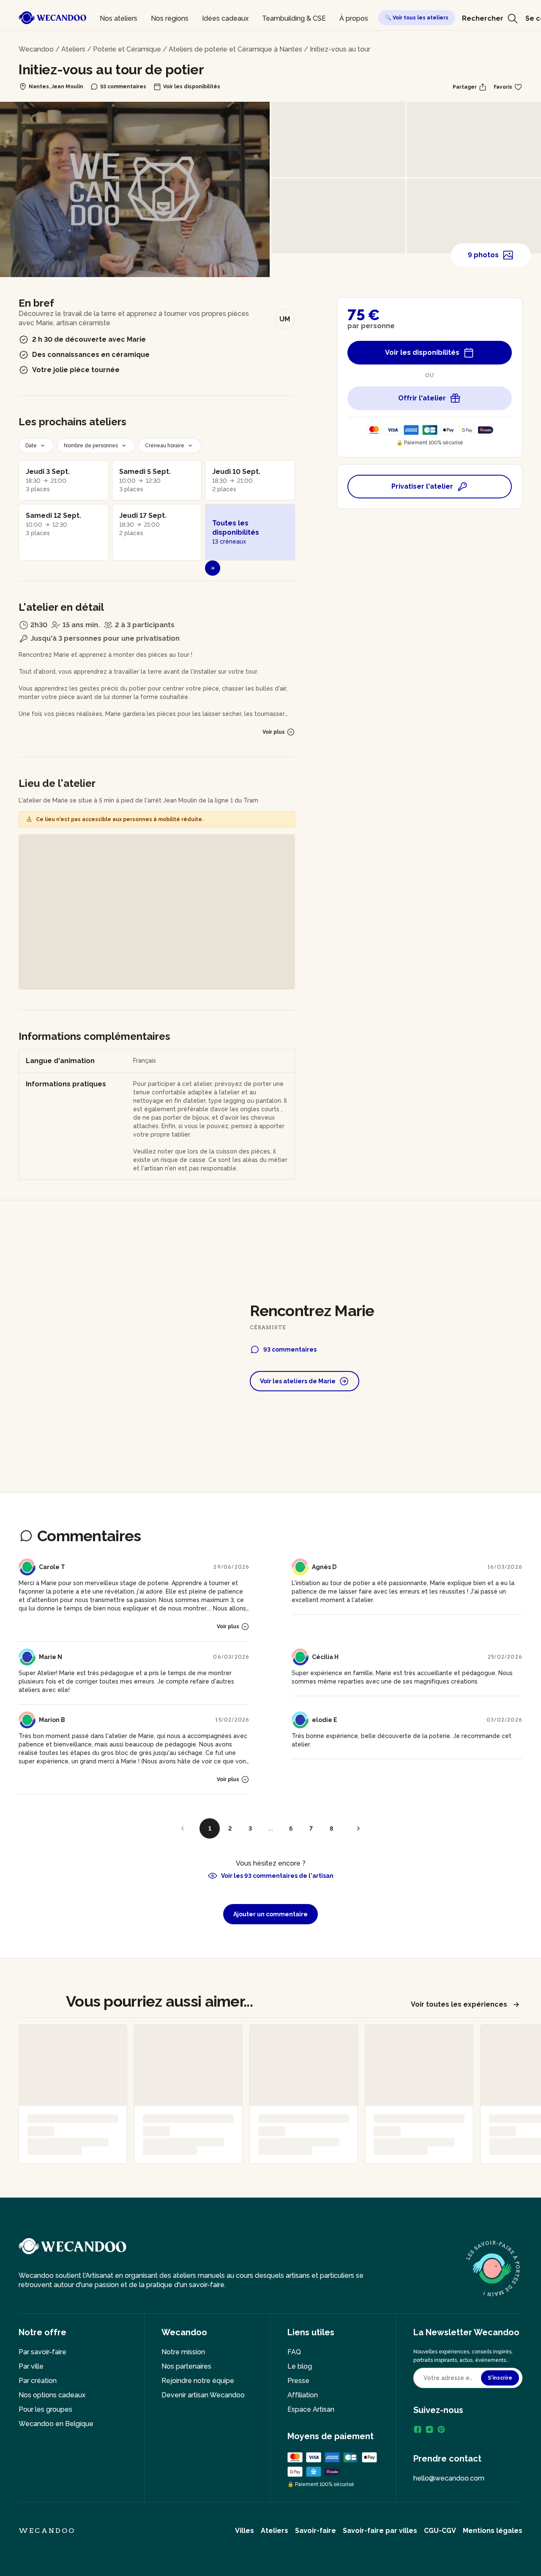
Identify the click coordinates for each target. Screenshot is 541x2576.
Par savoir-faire (42, 2352)
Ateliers (73, 49)
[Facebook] (418, 2429)
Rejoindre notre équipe (198, 2381)
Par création (38, 2381)
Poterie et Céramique (127, 49)
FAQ (294, 2352)
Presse (298, 2381)
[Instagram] (429, 2429)
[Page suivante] (358, 1828)
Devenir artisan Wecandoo (203, 2395)
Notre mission (183, 2352)
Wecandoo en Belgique (56, 2424)
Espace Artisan (311, 2409)
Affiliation (303, 2395)
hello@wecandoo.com (449, 2478)
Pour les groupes (45, 2409)
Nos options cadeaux (52, 2395)
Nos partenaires (186, 2366)
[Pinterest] (441, 2429)
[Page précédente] (183, 1828)
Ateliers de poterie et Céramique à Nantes (235, 49)
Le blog (300, 2366)
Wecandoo (36, 49)
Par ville (31, 2366)
